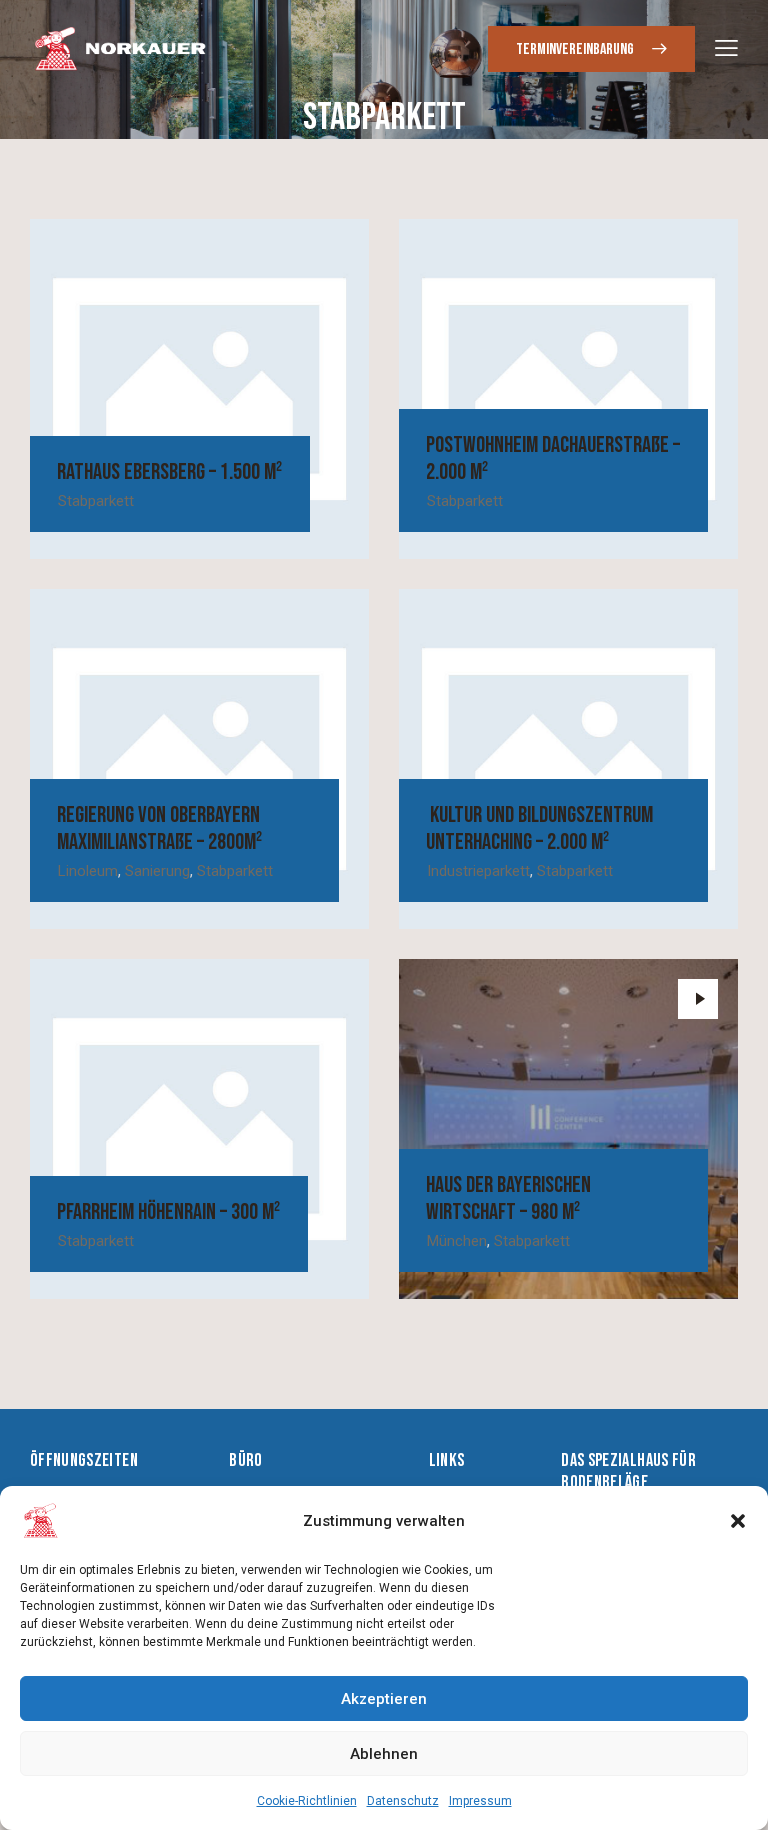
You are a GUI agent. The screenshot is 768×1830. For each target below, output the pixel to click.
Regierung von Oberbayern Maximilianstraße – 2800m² (159, 829)
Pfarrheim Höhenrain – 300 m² (168, 1212)
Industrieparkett (478, 871)
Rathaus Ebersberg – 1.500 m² (169, 472)
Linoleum (88, 871)
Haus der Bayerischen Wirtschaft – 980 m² (508, 1199)
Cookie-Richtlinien (307, 1801)
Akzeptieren (384, 1699)
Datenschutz (403, 1801)
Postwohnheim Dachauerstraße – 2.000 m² (553, 459)
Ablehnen (384, 1754)
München (457, 1241)
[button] (738, 1521)
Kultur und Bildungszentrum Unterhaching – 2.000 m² (539, 829)
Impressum (480, 1801)
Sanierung (157, 871)
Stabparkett (96, 501)
